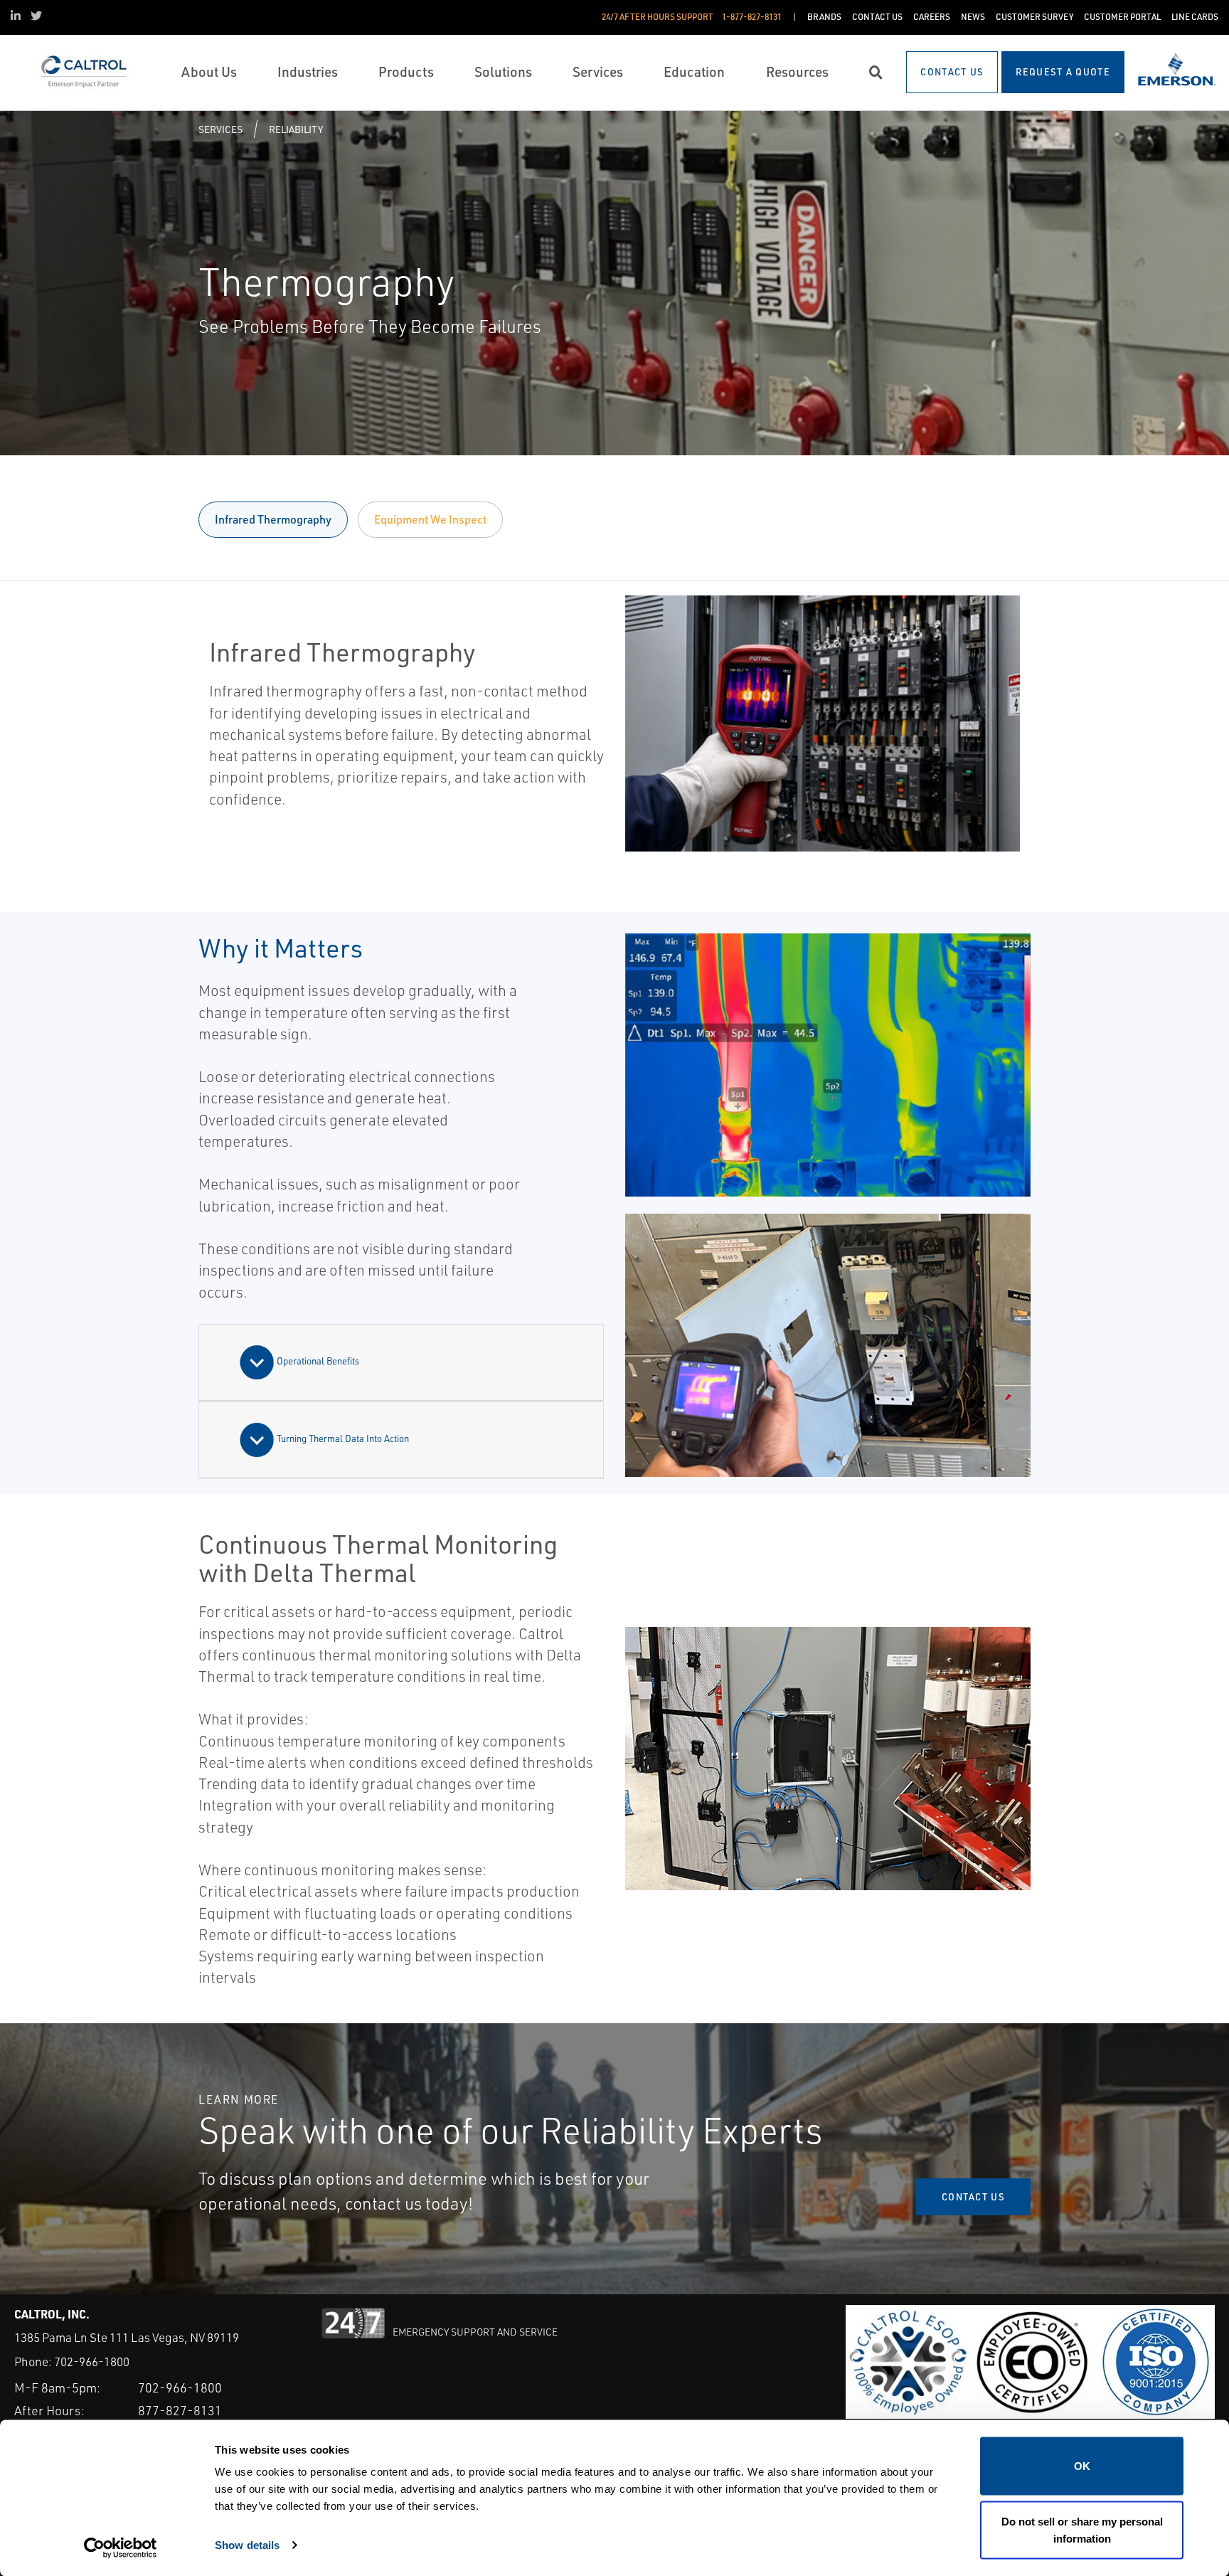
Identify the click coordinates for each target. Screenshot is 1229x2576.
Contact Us (973, 2197)
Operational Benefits (317, 1361)
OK (1082, 2466)
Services (220, 129)
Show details (247, 2544)
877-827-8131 (180, 2410)
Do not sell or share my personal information (1082, 2529)
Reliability (296, 129)
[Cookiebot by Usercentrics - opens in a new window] (121, 2548)
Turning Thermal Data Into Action (342, 1438)
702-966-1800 (92, 2362)
